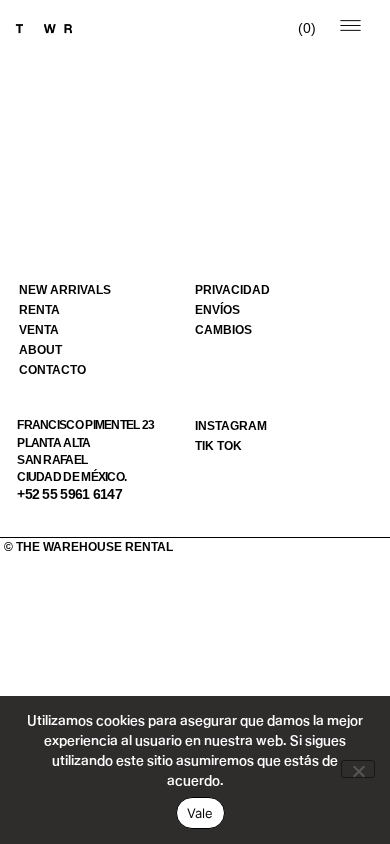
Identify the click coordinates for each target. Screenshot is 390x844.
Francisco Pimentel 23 (85, 425)
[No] (358, 769)
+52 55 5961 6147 (69, 494)
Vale (200, 813)
